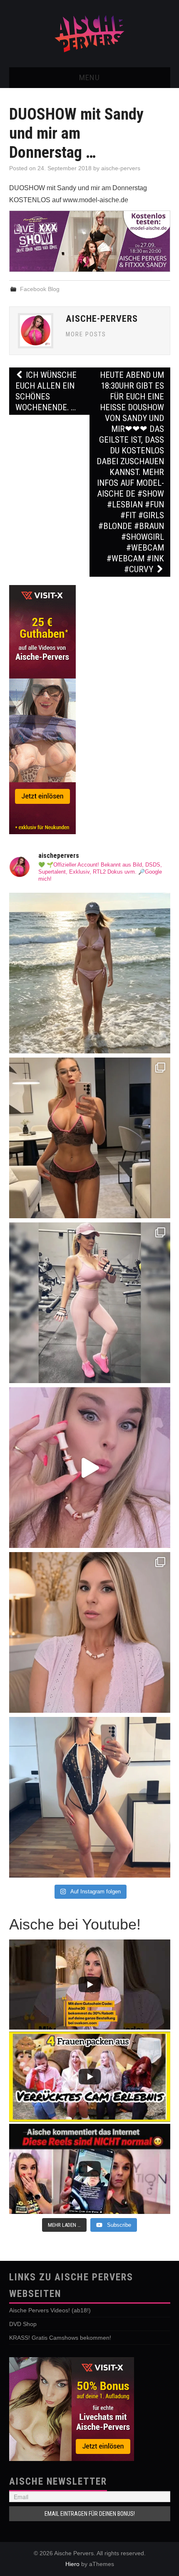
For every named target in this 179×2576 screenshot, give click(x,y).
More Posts (86, 334)
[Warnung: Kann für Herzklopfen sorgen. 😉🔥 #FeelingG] (90, 1138)
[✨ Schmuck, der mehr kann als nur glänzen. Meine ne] (90, 1632)
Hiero (72, 2564)
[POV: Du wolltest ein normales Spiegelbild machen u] (90, 1797)
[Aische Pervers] (89, 33)
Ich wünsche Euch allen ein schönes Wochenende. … (46, 391)
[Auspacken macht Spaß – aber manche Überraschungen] (90, 1468)
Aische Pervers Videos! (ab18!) (50, 2310)
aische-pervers (121, 168)
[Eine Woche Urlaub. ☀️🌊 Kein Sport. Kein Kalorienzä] (90, 973)
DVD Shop (23, 2324)
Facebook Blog (40, 289)
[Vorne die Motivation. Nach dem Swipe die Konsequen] (90, 1303)
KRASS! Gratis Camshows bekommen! (60, 2338)
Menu (89, 77)
